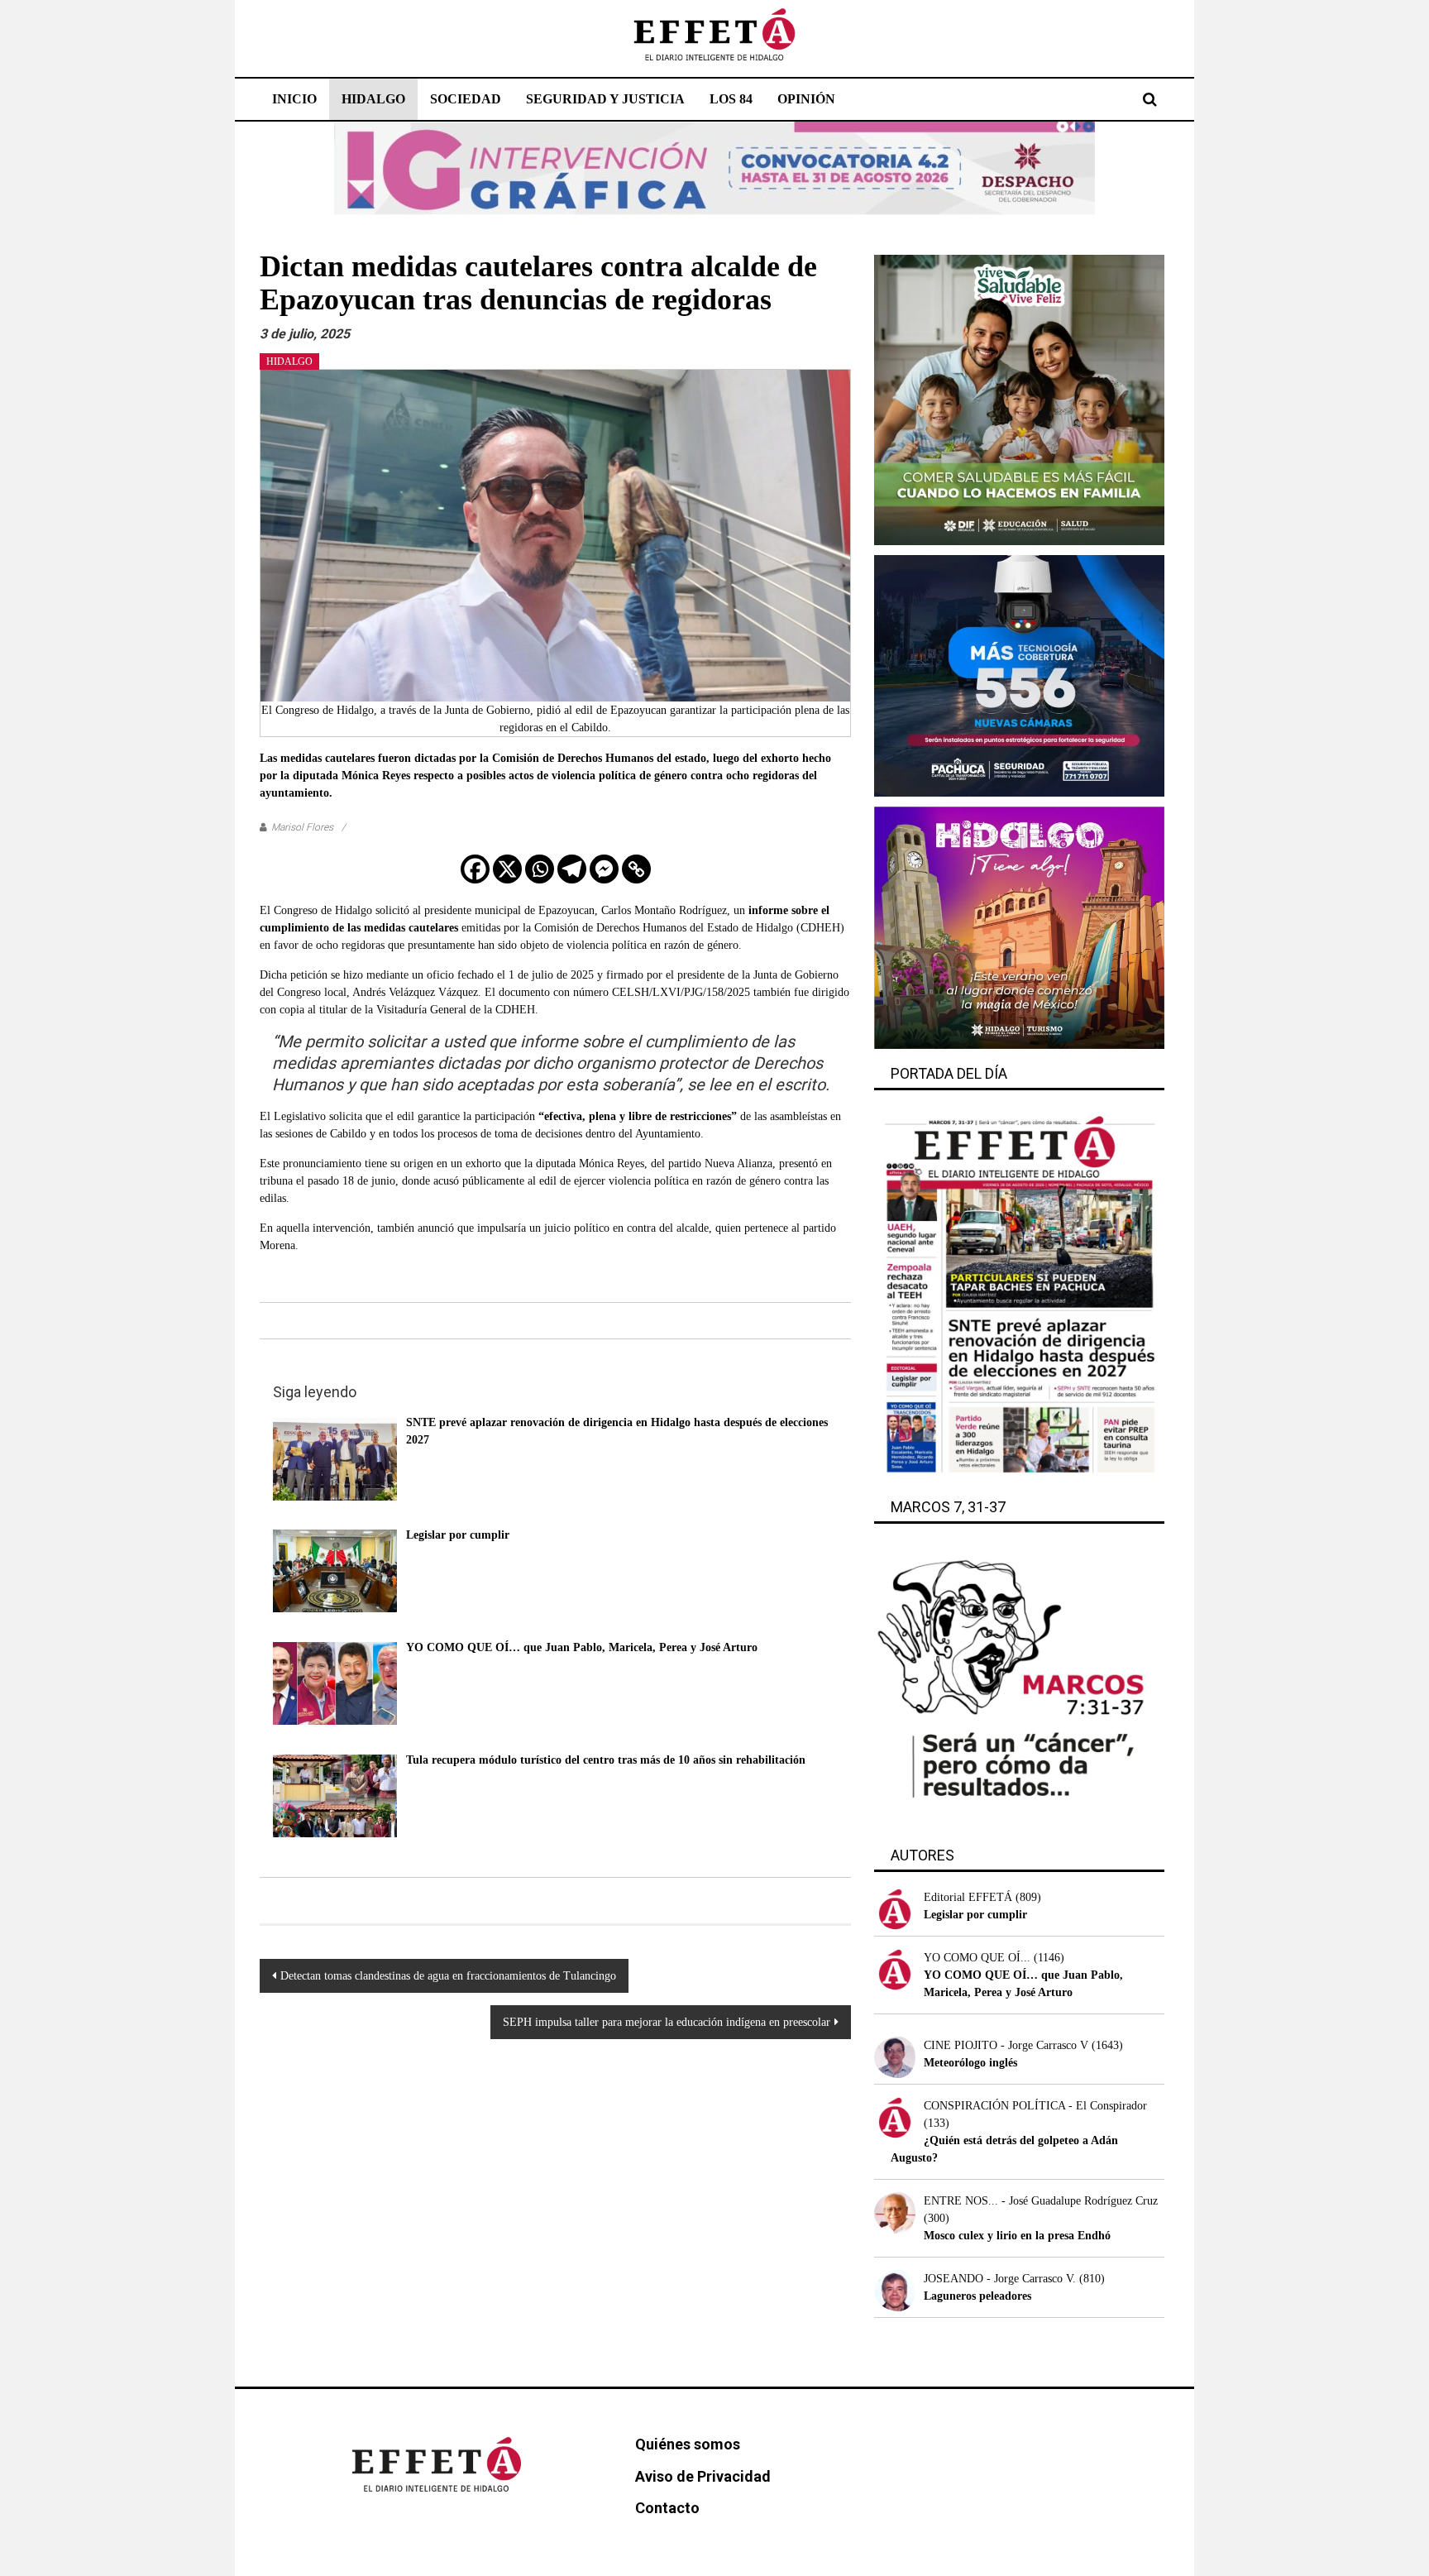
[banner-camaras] (1019, 675)
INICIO (294, 99)
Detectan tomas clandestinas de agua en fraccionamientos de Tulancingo (448, 1976)
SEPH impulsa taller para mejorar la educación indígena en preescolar (667, 2022)
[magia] (1019, 927)
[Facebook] (475, 869)
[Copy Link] (636, 869)
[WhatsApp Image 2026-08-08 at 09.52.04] (714, 168)
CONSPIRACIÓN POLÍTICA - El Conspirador (1035, 2106)
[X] (507, 869)
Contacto (667, 2508)
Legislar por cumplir (975, 1915)
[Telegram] (572, 869)
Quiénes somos (688, 2444)
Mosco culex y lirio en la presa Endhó (1017, 2236)
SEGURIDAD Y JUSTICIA (605, 99)
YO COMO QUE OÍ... (977, 1958)
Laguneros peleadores (977, 2296)
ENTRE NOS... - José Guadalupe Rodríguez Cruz (1041, 2201)
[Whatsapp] (540, 869)
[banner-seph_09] (1019, 399)
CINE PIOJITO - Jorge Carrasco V (1006, 2045)
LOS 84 (731, 99)
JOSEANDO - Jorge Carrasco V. (1000, 2279)
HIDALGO (373, 99)
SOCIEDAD (466, 99)
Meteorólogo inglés (970, 2063)
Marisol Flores (302, 827)
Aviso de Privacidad (703, 2476)
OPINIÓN (806, 99)
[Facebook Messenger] (604, 869)
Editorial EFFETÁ (968, 1897)
